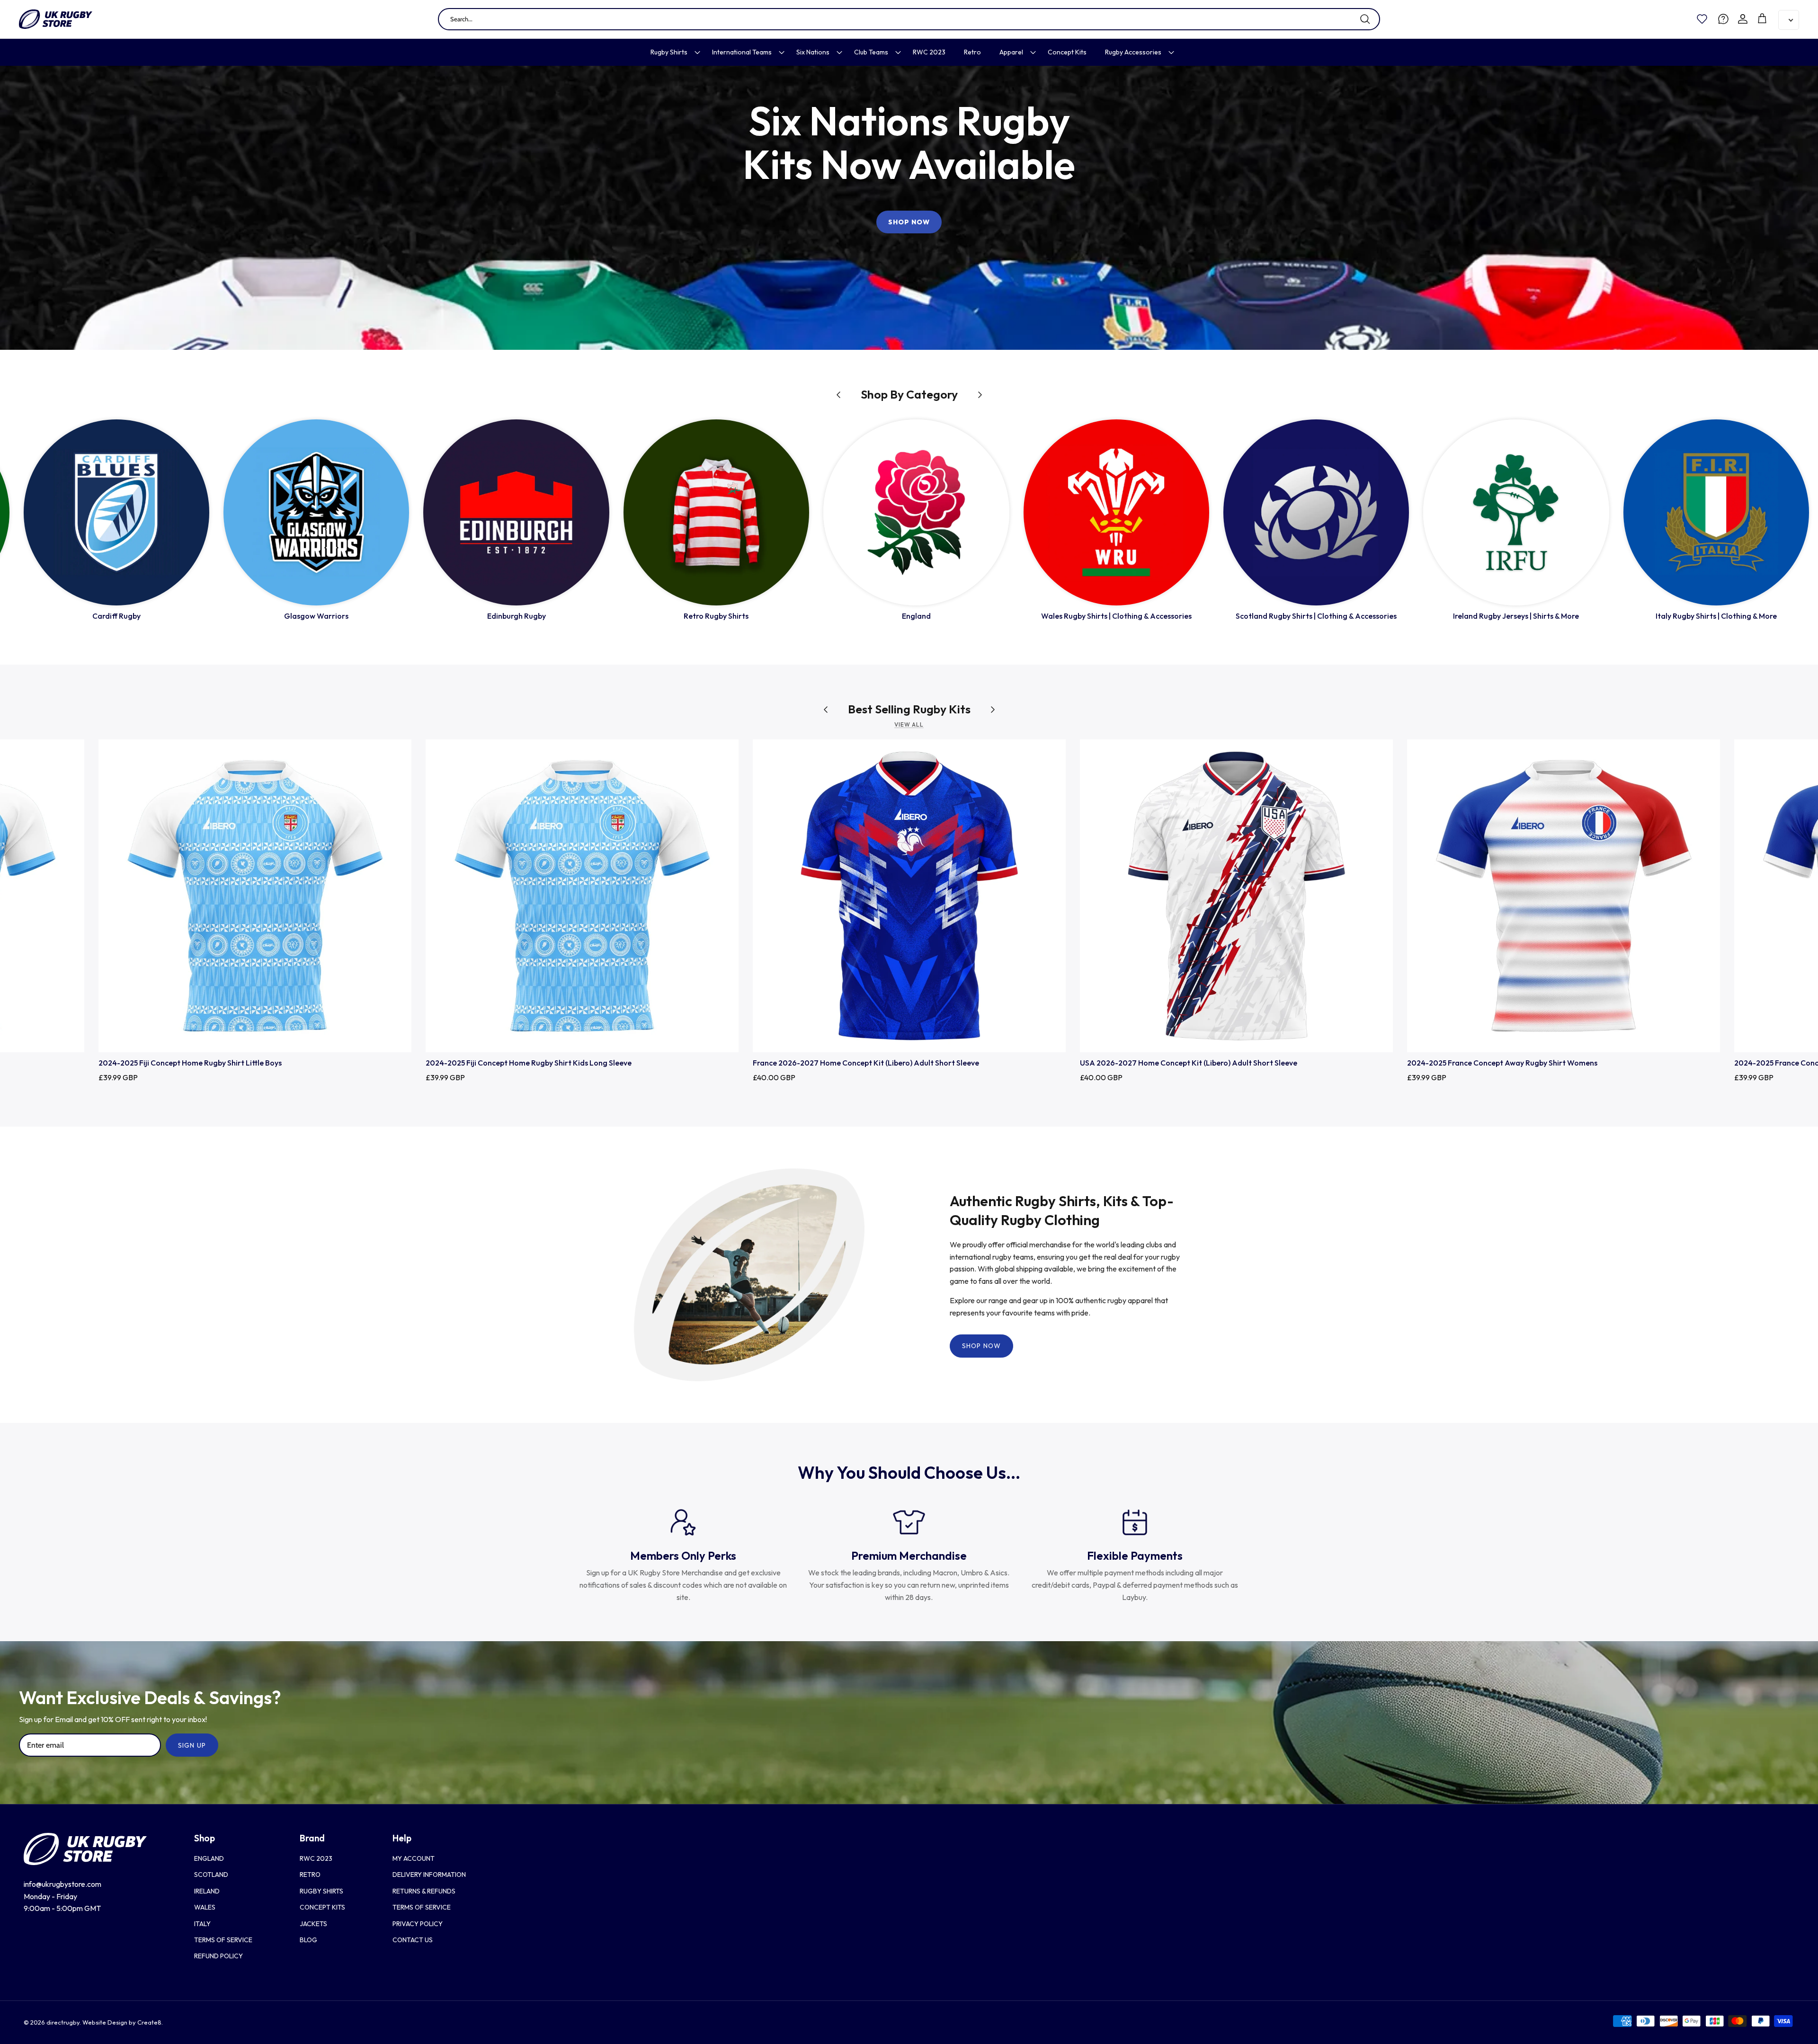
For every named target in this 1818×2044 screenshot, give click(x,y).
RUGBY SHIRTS (321, 1891)
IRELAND (207, 1891)
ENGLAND (209, 1858)
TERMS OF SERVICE (422, 1907)
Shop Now (909, 222)
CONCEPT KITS (322, 1907)
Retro (972, 52)
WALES (205, 1907)
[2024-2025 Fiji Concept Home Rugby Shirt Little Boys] (255, 896)
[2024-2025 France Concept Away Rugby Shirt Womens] (1564, 896)
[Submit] (1365, 19)
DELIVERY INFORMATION (429, 1875)
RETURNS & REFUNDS (424, 1891)
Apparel (1011, 52)
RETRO (310, 1875)
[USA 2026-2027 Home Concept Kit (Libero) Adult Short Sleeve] (1236, 896)
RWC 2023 (929, 52)
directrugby (63, 2022)
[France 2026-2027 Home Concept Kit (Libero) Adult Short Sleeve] (909, 896)
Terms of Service (223, 1940)
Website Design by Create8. (123, 2022)
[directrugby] (56, 19)
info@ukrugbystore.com (62, 1884)
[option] (909, 208)
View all (909, 724)
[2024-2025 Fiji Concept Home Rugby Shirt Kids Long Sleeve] (582, 896)
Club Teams (871, 52)
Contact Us (413, 1940)
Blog (308, 1940)
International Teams (742, 52)
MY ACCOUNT (414, 1858)
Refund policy (218, 1956)
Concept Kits (1067, 52)
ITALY (202, 1924)
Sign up (192, 1745)
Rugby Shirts (669, 52)
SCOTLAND (211, 1875)
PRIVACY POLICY (418, 1924)
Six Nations (813, 52)
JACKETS (313, 1924)
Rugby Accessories (1133, 52)
